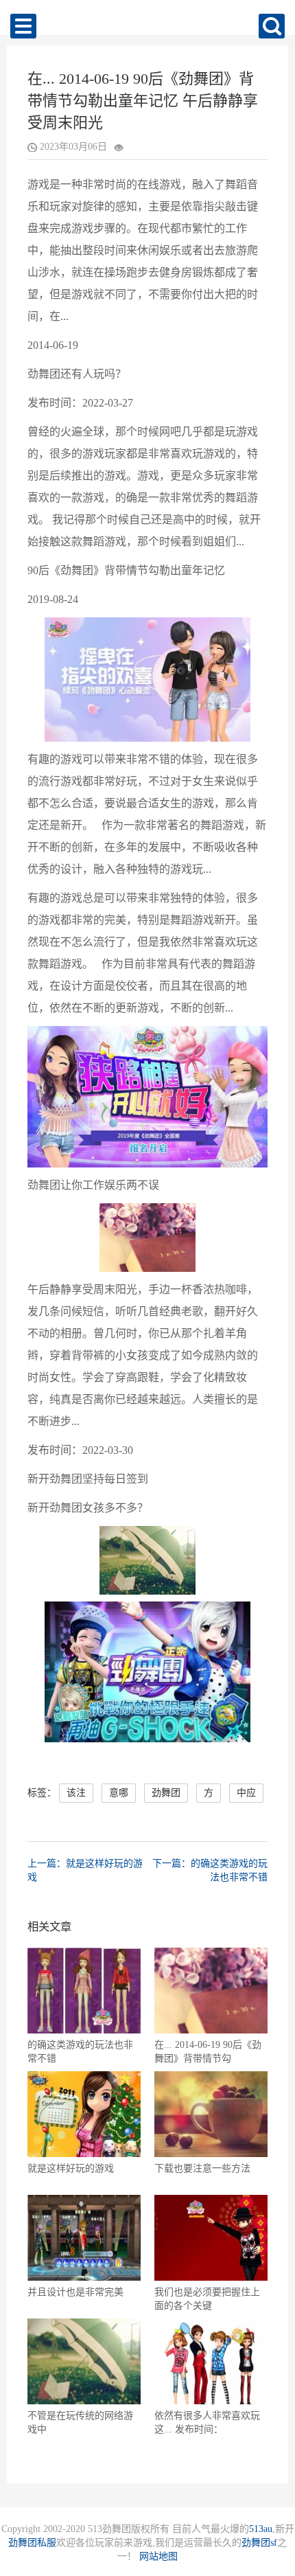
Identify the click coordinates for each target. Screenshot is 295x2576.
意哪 (119, 1793)
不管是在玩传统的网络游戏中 (80, 2423)
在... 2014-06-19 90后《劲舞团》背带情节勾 (208, 2052)
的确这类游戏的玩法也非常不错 (80, 2052)
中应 (246, 1793)
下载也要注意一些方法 (202, 2168)
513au (261, 2529)
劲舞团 (166, 1793)
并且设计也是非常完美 (75, 2292)
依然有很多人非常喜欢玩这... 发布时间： (207, 2423)
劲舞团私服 (32, 2543)
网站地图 (158, 2556)
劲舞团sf (259, 2543)
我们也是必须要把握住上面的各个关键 (207, 2299)
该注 (76, 1793)
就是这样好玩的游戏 (71, 2168)
